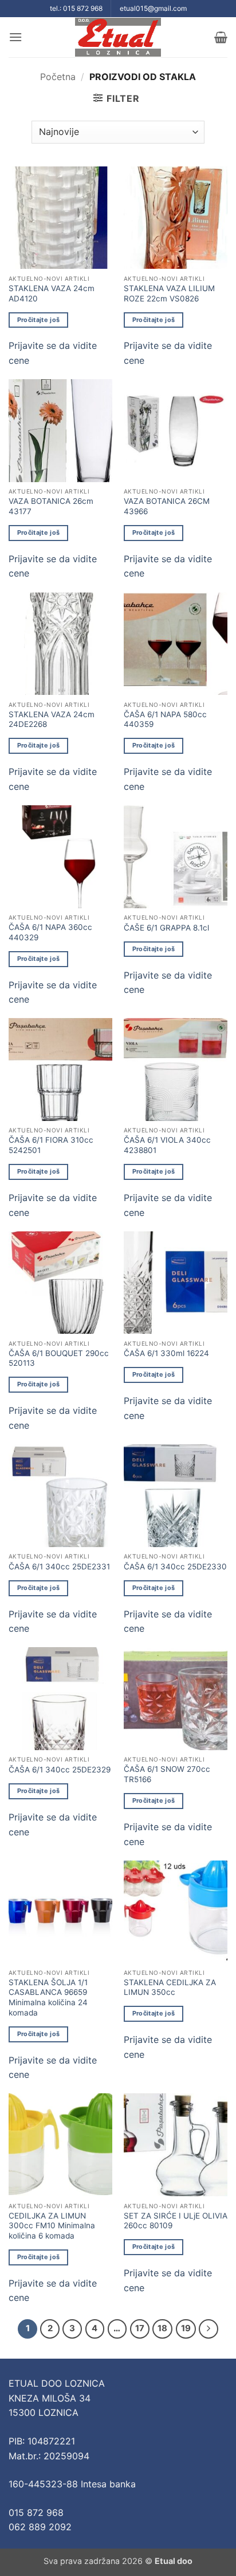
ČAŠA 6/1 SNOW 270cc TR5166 (167, 1774)
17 (140, 2328)
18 (162, 2328)
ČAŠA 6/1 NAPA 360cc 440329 (50, 932)
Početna (58, 77)
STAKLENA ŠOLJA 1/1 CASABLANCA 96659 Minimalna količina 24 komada (48, 1997)
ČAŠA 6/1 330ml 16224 (166, 1353)
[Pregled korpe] (221, 37)
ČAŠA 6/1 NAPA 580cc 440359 (165, 719)
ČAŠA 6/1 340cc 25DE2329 (60, 1770)
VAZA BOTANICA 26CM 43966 (167, 506)
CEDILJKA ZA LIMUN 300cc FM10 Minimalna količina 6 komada (52, 2226)
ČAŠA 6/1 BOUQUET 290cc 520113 (59, 1358)
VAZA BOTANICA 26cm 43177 (51, 506)
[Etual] (118, 37)
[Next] (209, 2329)
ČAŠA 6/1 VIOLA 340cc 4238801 (167, 1145)
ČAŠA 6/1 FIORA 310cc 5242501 (51, 1145)
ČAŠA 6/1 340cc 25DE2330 (175, 1567)
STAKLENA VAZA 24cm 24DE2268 (52, 719)
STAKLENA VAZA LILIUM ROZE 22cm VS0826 (169, 293)
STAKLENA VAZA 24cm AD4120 (52, 293)
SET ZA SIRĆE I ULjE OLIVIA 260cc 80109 (176, 2221)
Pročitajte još (39, 320)
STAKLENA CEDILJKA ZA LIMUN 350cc (170, 1987)
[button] (15, 37)
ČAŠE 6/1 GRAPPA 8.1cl (166, 928)
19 (186, 2328)
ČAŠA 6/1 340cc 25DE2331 (59, 1567)
